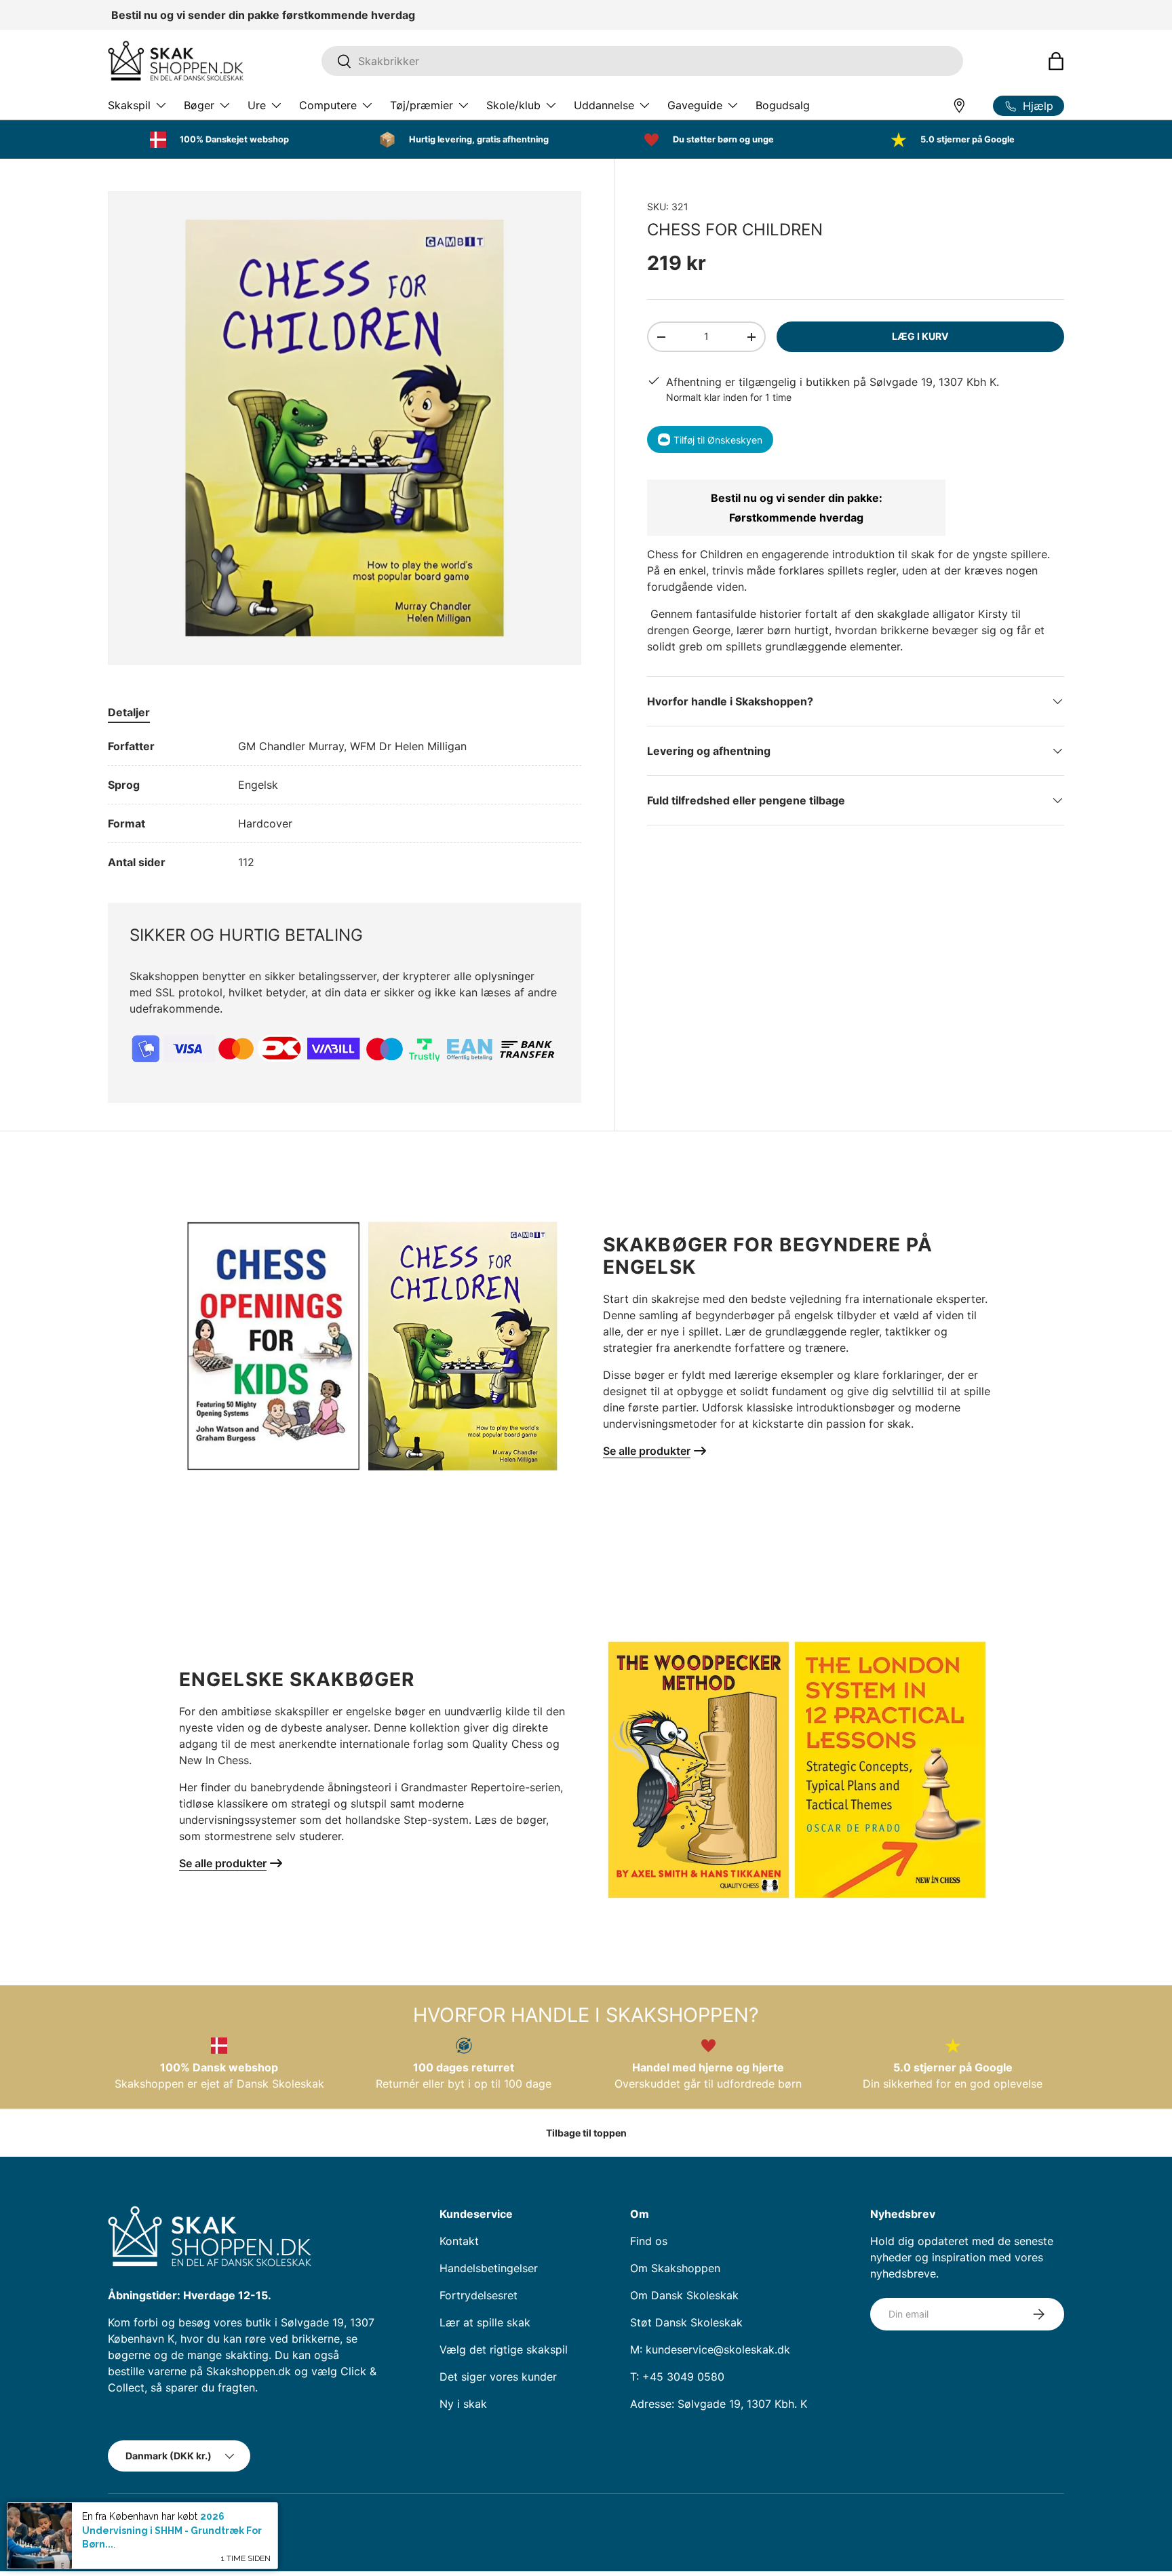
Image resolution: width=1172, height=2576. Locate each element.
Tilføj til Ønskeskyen (718, 440)
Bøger (199, 105)
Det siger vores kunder (498, 2377)
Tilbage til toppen (586, 2133)
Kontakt (459, 2241)
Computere (328, 105)
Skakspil (129, 105)
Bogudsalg (783, 105)
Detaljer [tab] (129, 712)
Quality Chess (507, 1744)
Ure (257, 105)
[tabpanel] (345, 804)
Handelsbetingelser (489, 2268)
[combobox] (642, 61)
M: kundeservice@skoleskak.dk (710, 2349)
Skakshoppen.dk (171, 2521)
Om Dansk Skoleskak (684, 2295)
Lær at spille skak (485, 2322)
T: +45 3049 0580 (677, 2377)
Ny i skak (463, 2404)
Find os (649, 2241)
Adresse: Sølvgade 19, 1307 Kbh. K (719, 2404)
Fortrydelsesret (478, 2295)
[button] (1056, 61)
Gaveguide (695, 105)
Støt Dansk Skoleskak (686, 2322)
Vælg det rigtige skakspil (504, 2349)
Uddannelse (604, 105)
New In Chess (214, 1760)
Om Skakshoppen (675, 2268)
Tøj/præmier (422, 105)
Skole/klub (513, 105)
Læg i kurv (920, 336)
